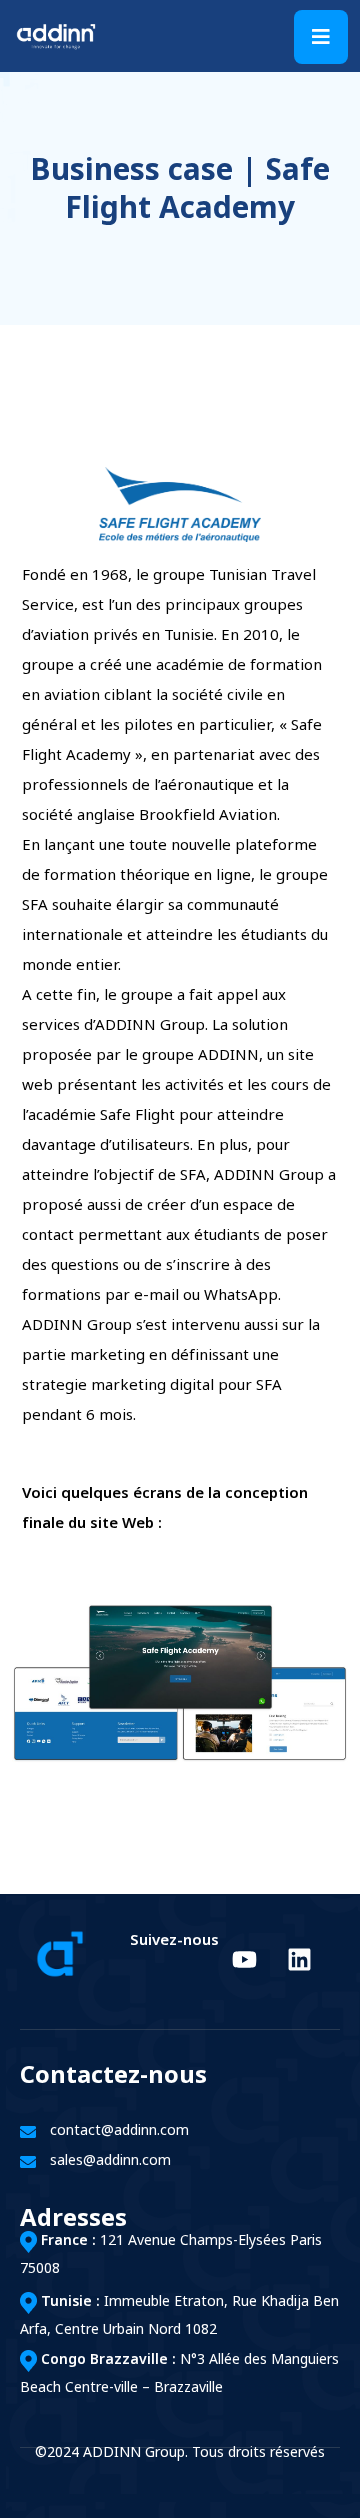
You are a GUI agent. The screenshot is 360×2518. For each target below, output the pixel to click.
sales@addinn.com (110, 2161)
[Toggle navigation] (321, 37)
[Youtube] (244, 1959)
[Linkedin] (299, 1959)
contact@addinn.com (119, 2131)
